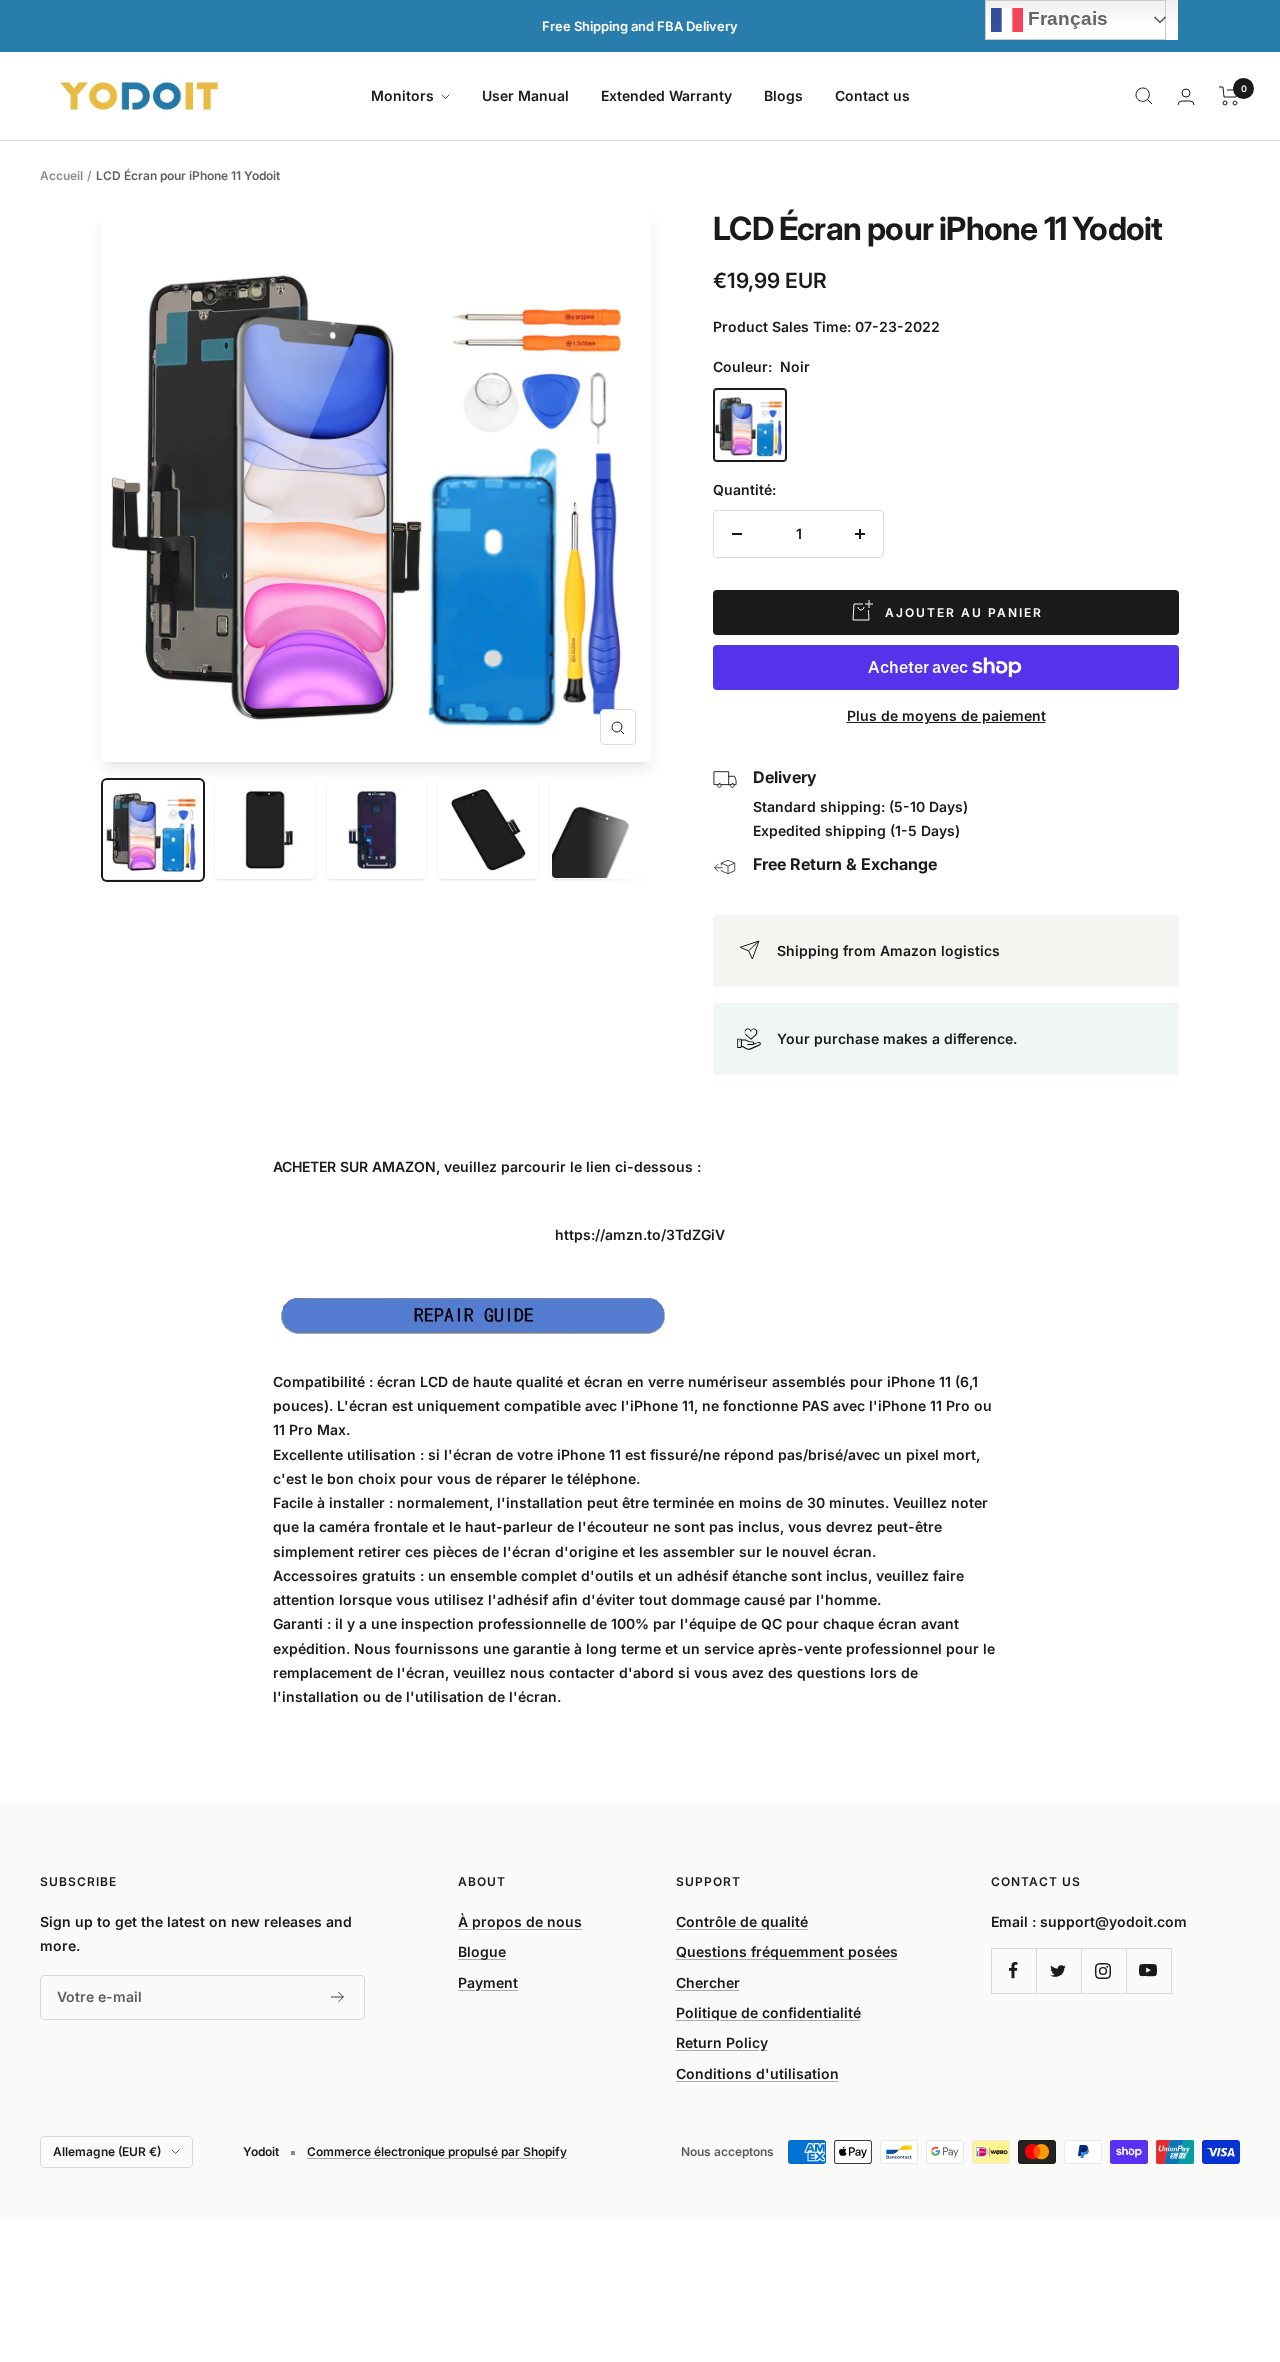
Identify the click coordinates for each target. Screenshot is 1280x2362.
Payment (488, 1982)
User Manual (525, 95)
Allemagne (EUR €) (107, 2151)
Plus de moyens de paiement (946, 715)
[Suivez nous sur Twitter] (1058, 1970)
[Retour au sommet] (1196, 2226)
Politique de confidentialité (768, 2012)
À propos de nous (520, 1921)
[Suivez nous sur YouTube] (1148, 1970)
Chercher (708, 1982)
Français (1065, 18)
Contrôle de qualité (742, 1921)
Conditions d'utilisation (757, 2073)
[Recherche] (1144, 96)
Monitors (404, 95)
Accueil (61, 175)
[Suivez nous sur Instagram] (1103, 1970)
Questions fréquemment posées (787, 1951)
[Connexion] (1186, 96)
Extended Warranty (666, 95)
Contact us (872, 95)
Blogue (482, 1951)
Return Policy (722, 2042)
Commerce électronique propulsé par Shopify (437, 2151)
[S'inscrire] (338, 1997)
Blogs (783, 95)
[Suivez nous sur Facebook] (1013, 1970)
